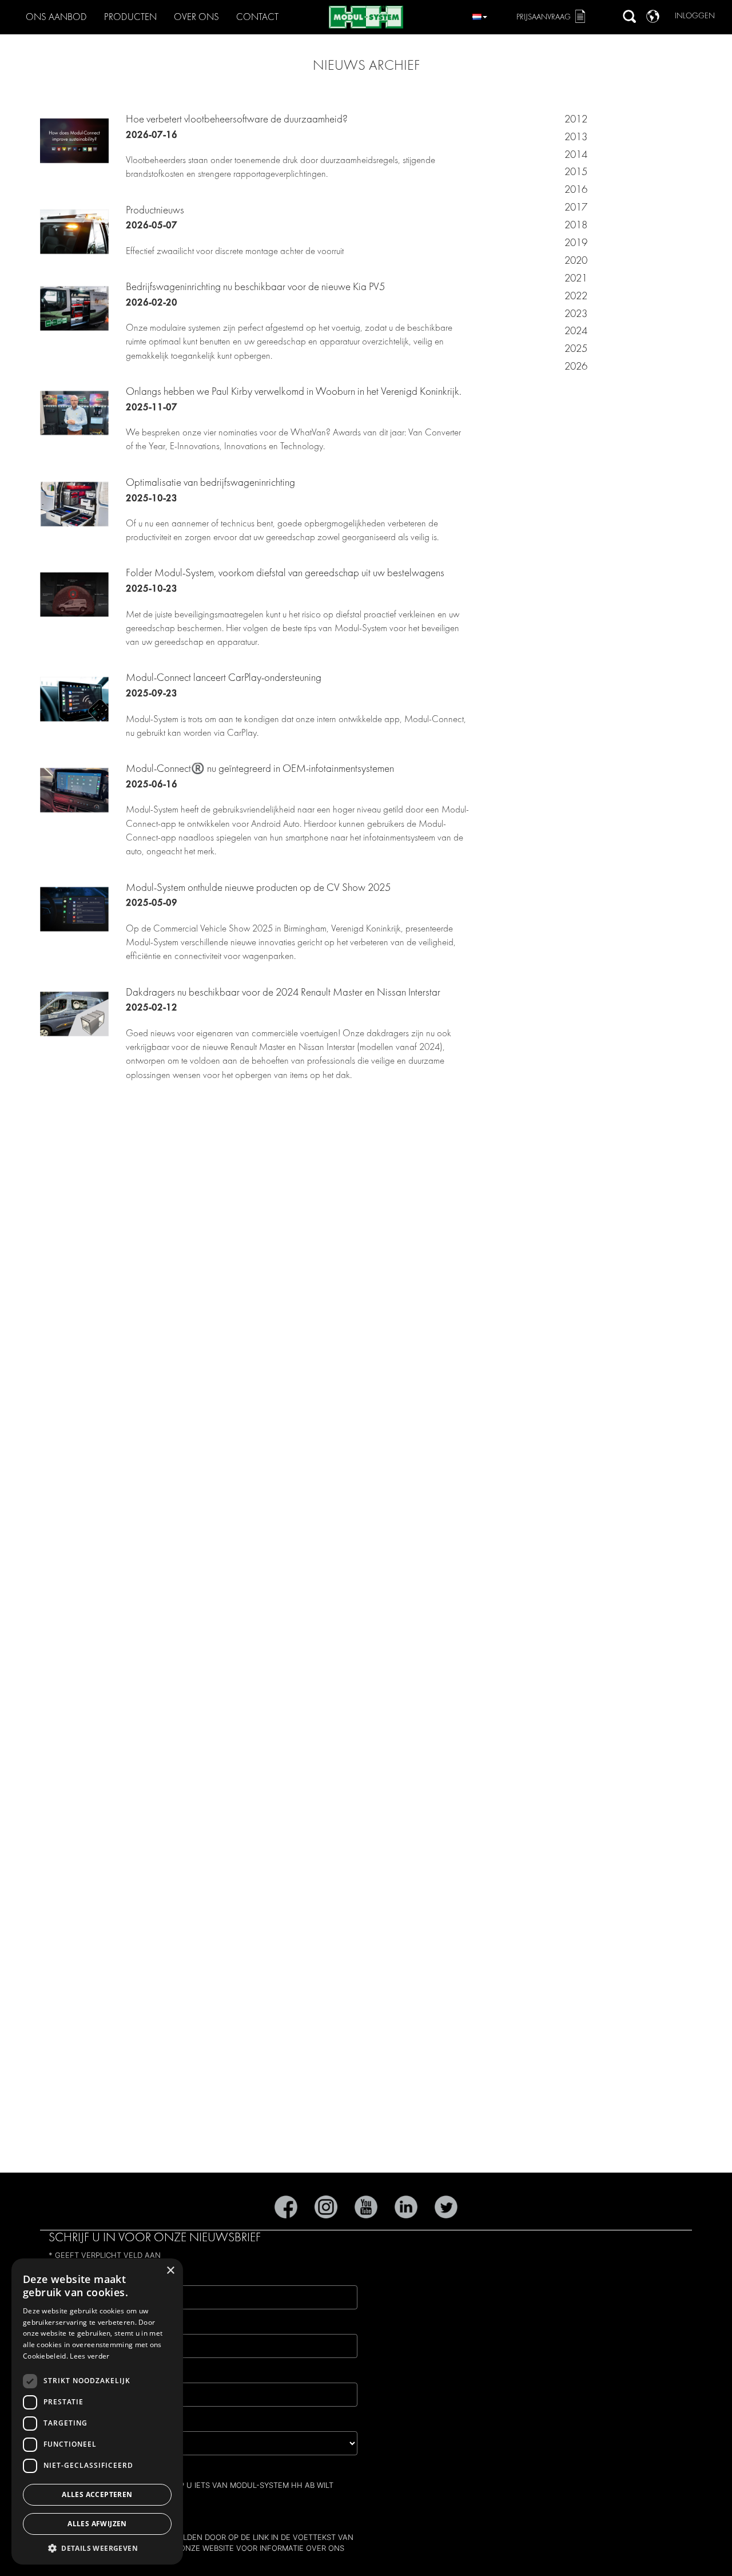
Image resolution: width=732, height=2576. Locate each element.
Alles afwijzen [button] (97, 2524)
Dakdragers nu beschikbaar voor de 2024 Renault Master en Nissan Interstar (283, 992)
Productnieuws (155, 210)
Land (64, 2422)
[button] (97, 2548)
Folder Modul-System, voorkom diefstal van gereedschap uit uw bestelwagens (285, 573)
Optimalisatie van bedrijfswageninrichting (210, 482)
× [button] (170, 2271)
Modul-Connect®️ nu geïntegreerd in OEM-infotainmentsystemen (260, 768)
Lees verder (89, 2356)
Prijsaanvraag (544, 17)
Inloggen (695, 16)
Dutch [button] (480, 15)
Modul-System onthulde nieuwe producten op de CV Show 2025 (258, 887)
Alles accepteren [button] (97, 2494)
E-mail (78, 2513)
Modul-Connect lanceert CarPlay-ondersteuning (224, 677)
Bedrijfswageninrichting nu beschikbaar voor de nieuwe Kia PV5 (255, 287)
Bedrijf (69, 2373)
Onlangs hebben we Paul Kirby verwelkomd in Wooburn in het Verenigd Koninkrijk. (294, 391)
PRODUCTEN (130, 17)
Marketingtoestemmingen (113, 2470)
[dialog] (97, 2411)
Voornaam (78, 2325)
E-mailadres (82, 2276)
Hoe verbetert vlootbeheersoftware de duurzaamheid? (237, 119)
